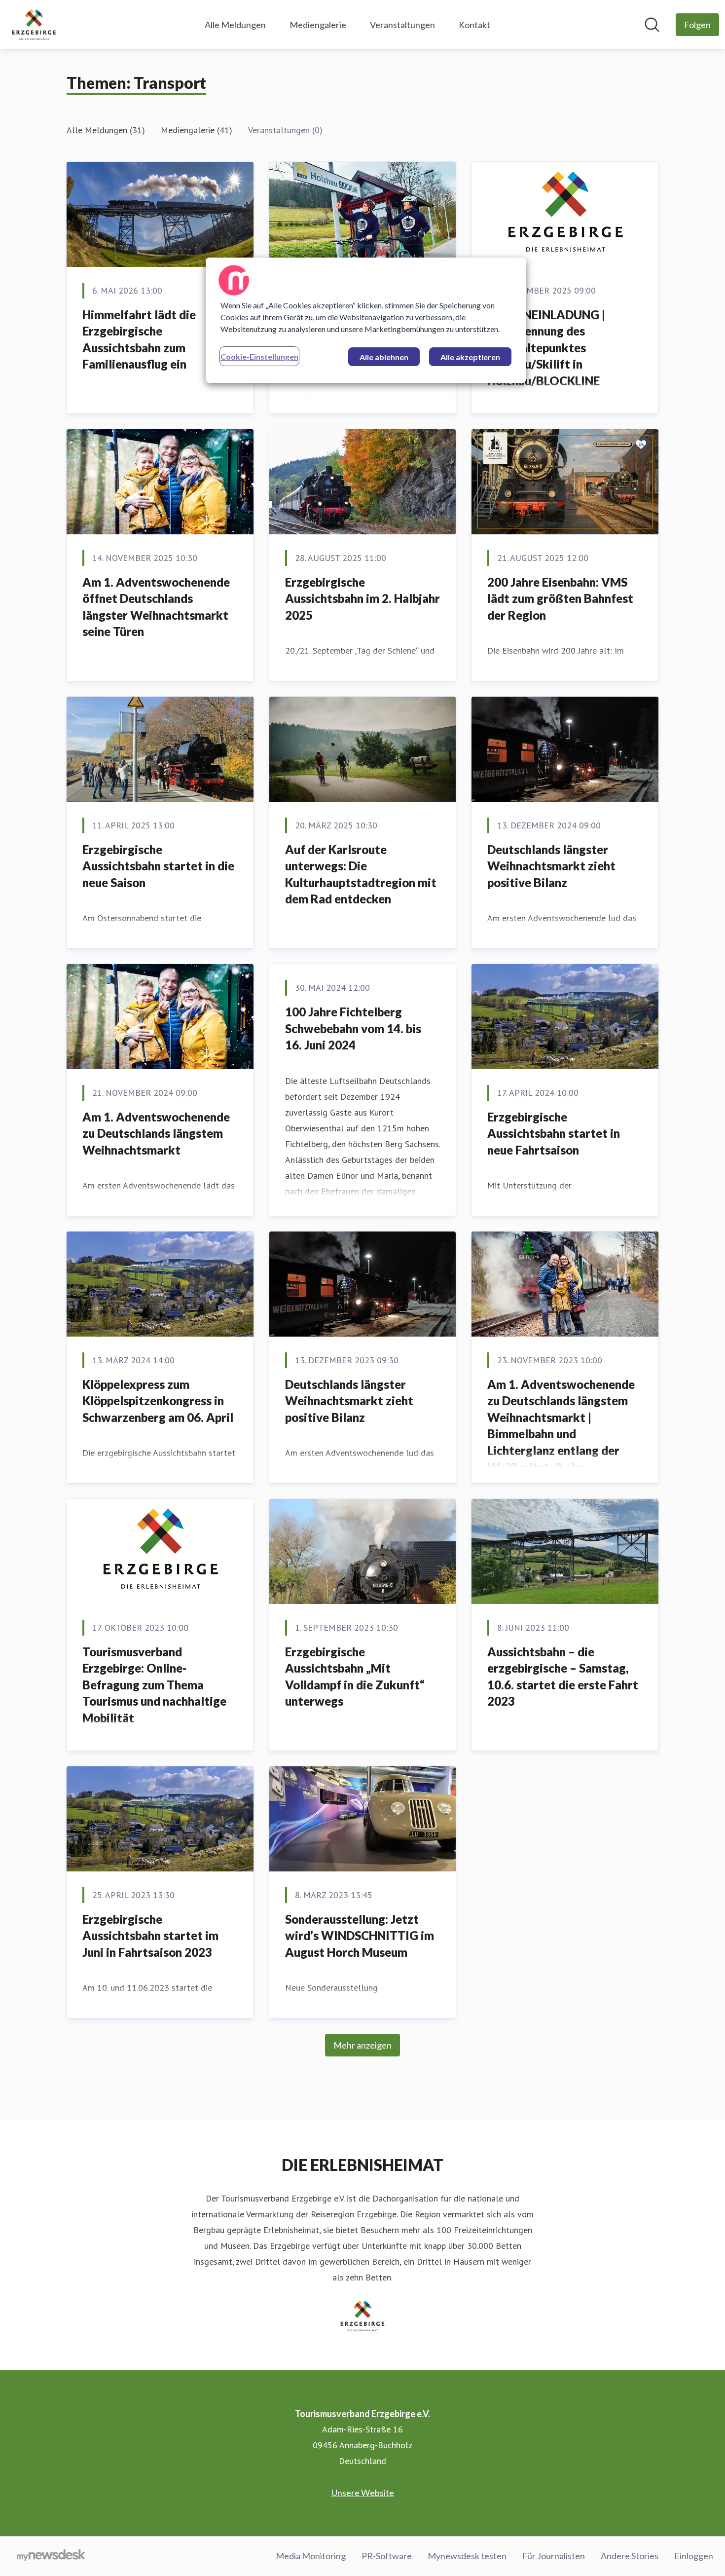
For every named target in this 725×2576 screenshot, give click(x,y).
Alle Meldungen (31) (106, 130)
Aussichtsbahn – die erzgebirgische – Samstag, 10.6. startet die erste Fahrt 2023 (563, 1677)
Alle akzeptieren (470, 357)
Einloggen (694, 2556)
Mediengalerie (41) (197, 130)
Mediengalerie (318, 25)
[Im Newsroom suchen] (652, 25)
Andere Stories (630, 2556)
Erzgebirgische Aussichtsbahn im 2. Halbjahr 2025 (362, 598)
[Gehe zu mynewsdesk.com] (51, 2556)
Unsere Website (363, 2493)
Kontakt (474, 25)
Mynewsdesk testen (467, 2556)
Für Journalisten (554, 2556)
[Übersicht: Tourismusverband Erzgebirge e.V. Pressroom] (34, 25)
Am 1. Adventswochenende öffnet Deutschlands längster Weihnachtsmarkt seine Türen (156, 607)
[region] (366, 320)
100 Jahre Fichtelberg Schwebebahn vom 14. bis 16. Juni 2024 (353, 1028)
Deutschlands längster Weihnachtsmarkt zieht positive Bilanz (551, 866)
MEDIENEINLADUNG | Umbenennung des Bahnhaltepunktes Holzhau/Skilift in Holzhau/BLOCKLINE (546, 348)
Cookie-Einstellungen (259, 356)
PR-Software (387, 2556)
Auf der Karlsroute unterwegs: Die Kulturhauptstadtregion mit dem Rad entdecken (361, 874)
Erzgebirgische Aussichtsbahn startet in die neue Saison (158, 866)
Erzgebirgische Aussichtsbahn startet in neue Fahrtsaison (554, 1133)
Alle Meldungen (235, 25)
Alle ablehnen (384, 357)
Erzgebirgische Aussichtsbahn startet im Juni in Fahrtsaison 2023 (150, 1936)
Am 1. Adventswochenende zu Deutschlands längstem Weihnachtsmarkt (156, 1133)
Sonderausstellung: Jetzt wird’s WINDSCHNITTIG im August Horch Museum (360, 1936)
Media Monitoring (311, 2556)
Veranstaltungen (402, 25)
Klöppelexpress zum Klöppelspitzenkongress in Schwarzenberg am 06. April (158, 1401)
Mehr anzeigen (362, 2045)
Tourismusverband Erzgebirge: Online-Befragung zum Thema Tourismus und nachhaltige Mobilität (154, 1685)
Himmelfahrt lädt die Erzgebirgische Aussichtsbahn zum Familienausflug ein (139, 339)
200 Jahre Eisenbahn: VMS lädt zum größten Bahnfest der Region (560, 598)
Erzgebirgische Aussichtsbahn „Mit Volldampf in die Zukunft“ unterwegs (355, 1677)
